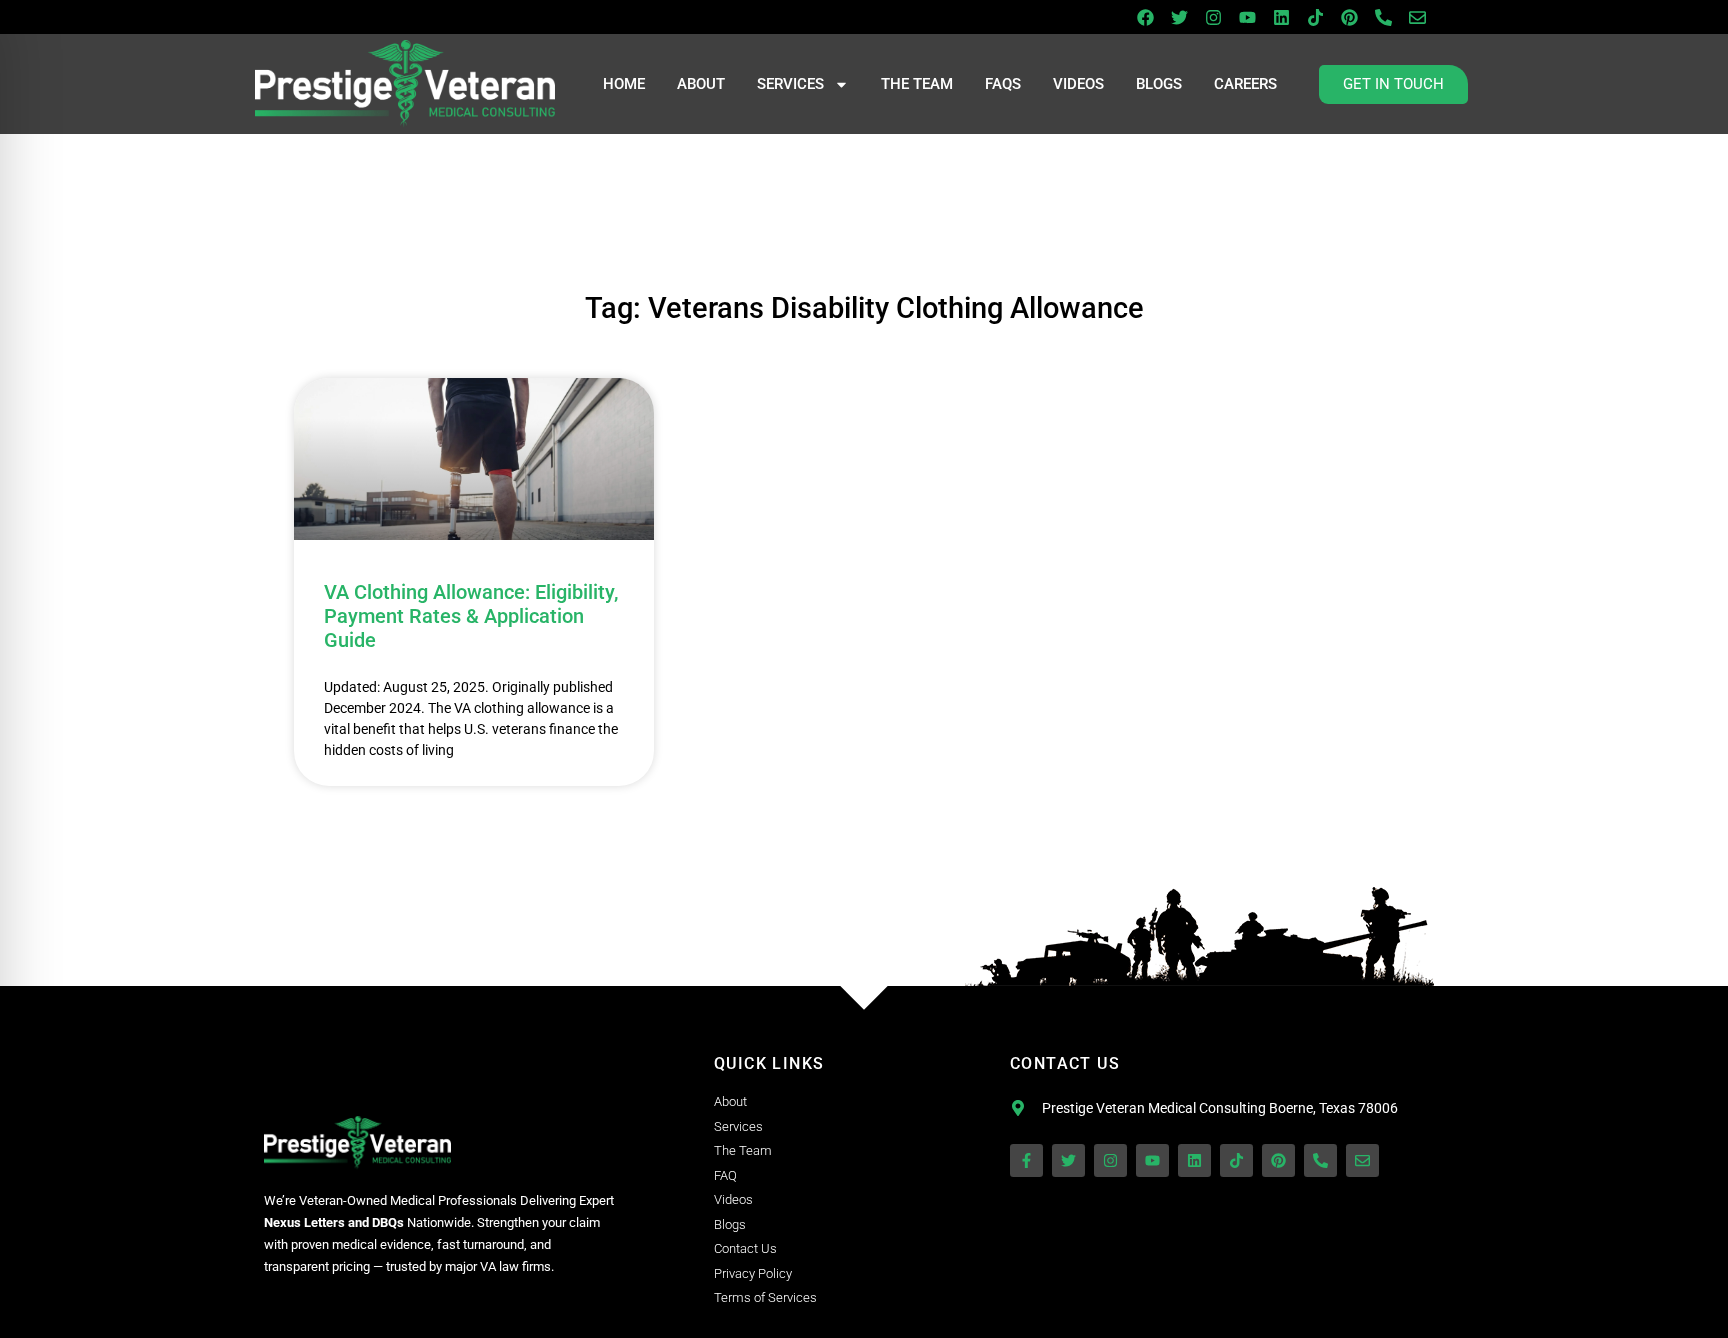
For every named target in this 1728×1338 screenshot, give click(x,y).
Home (624, 84)
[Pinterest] (1349, 17)
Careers (1245, 84)
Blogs (1159, 84)
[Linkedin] (1281, 17)
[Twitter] (1179, 17)
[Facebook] (1145, 17)
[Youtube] (1247, 17)
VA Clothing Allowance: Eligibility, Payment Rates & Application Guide (471, 616)
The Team (917, 84)
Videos (1078, 84)
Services (790, 84)
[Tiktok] (1315, 17)
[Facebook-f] (1026, 1160)
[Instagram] (1213, 17)
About (701, 84)
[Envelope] (1417, 17)
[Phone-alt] (1383, 17)
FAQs (1003, 84)
